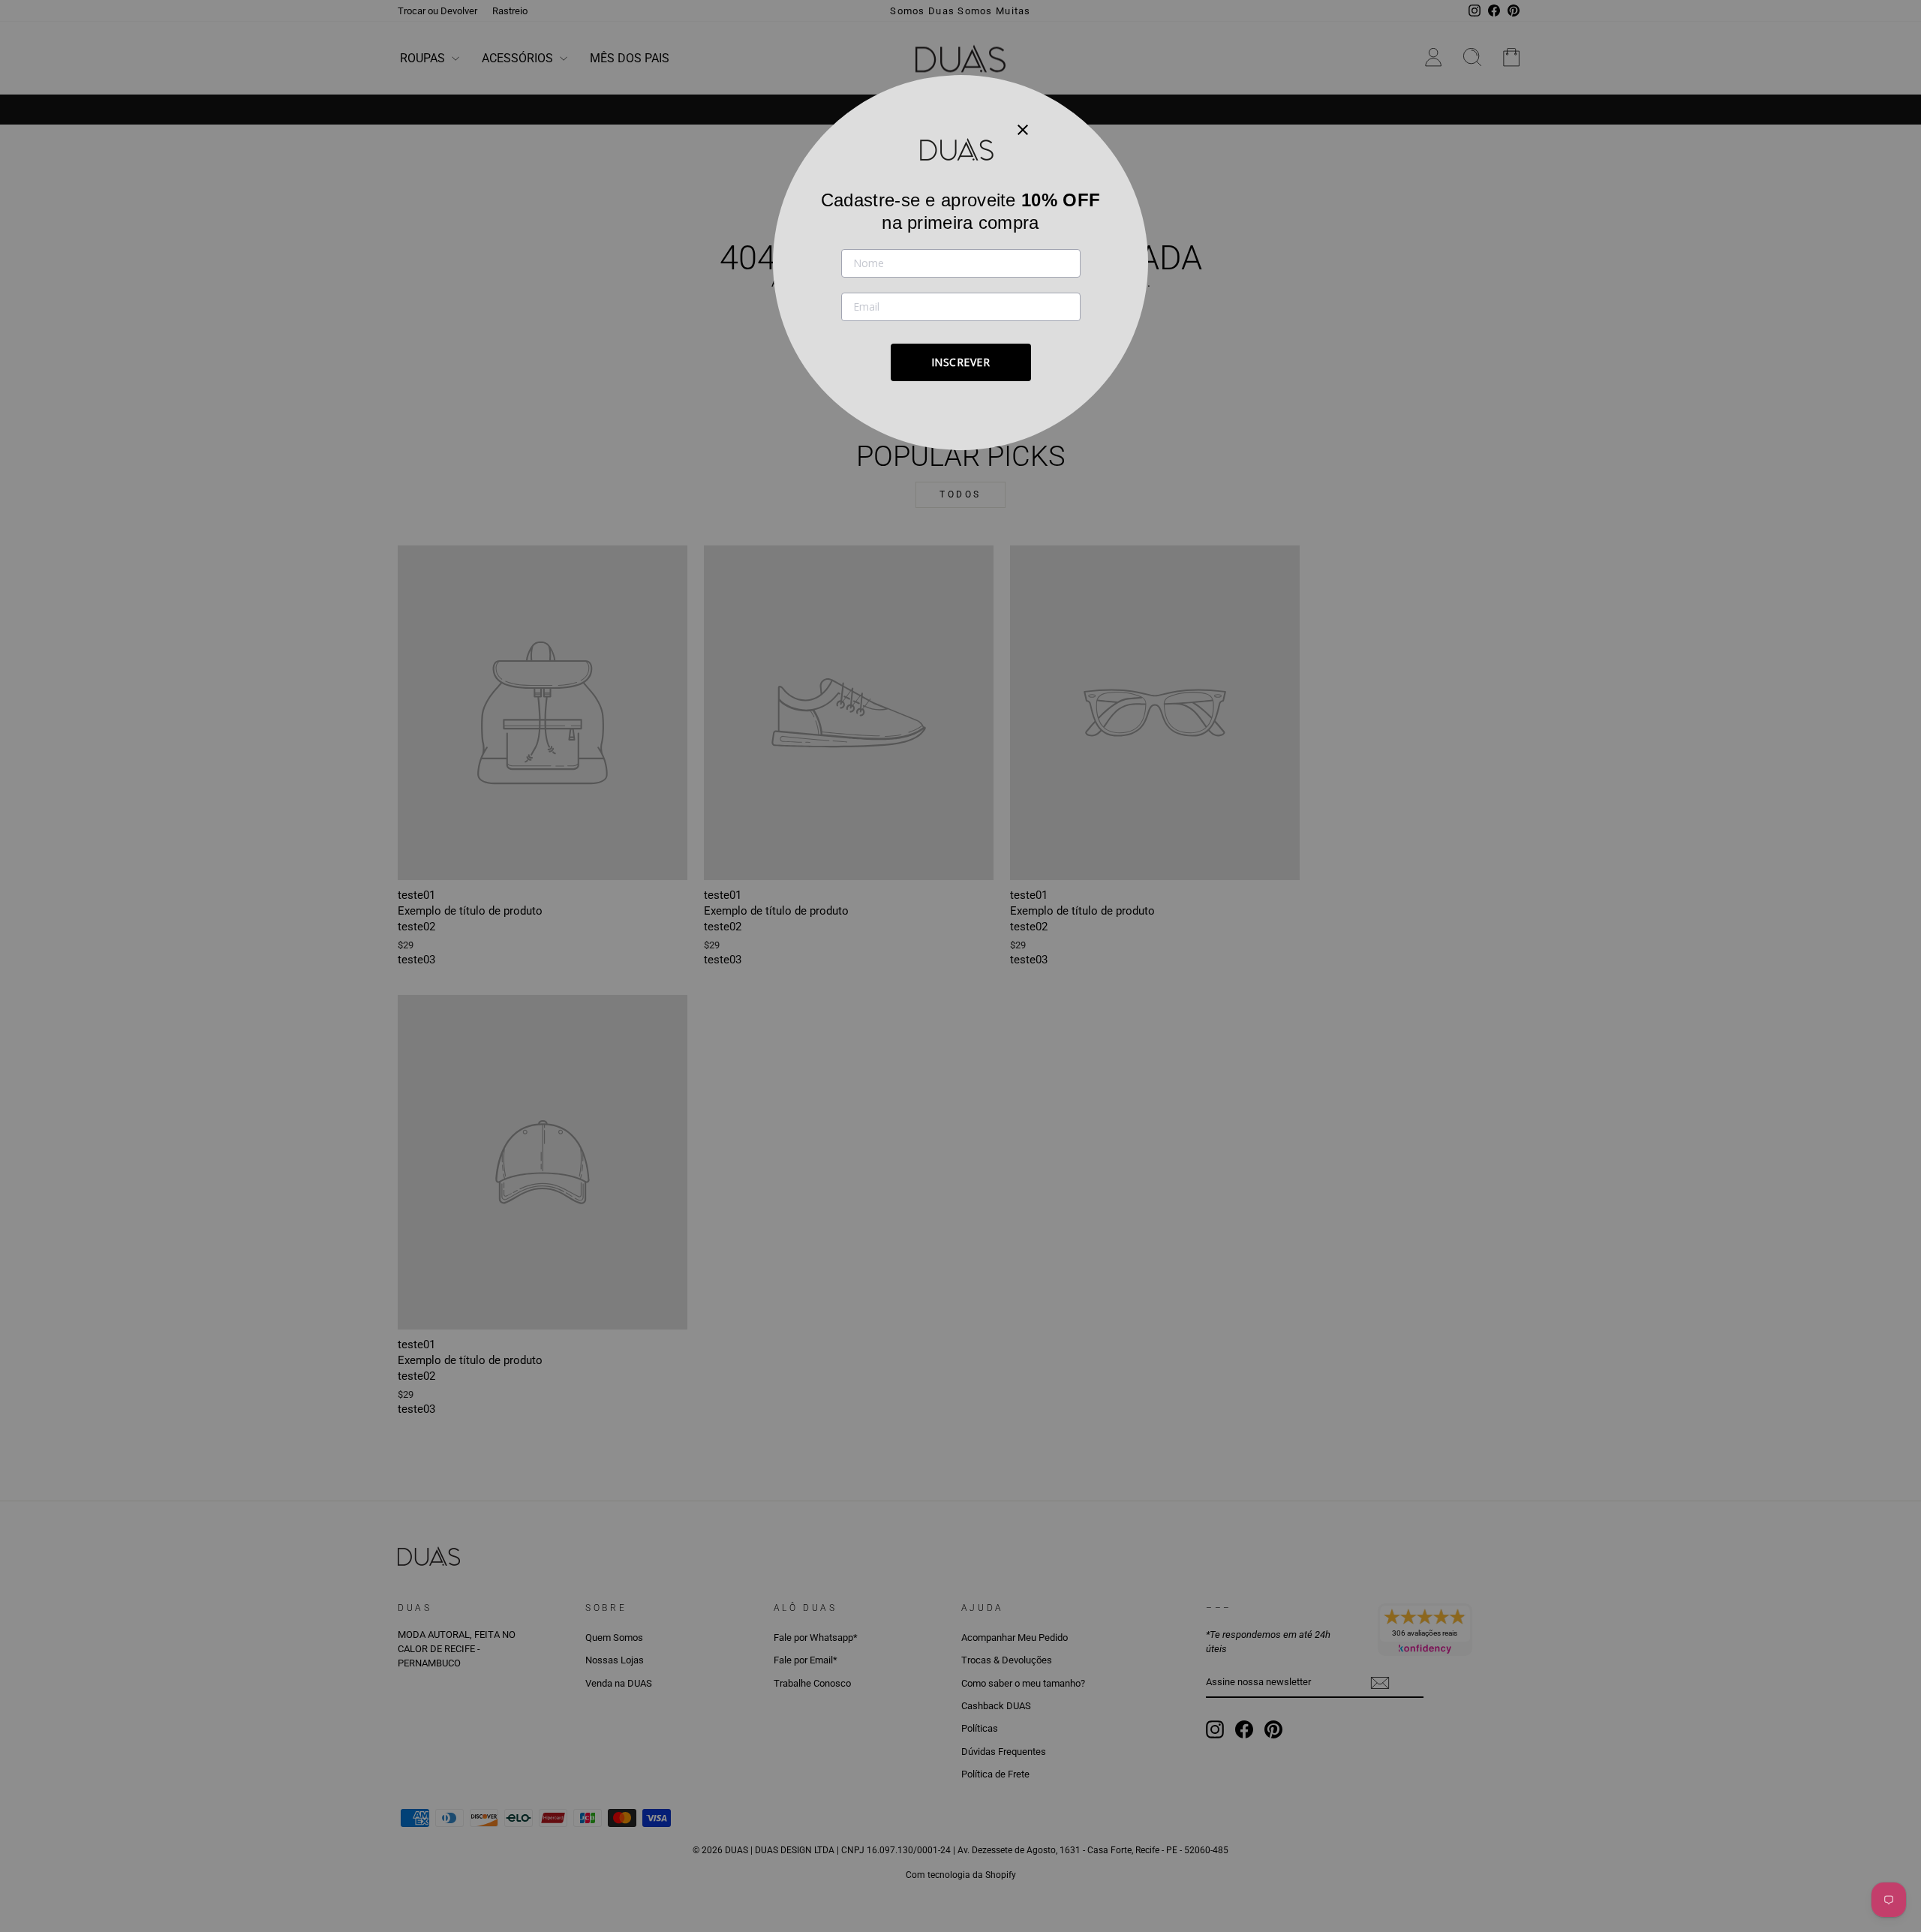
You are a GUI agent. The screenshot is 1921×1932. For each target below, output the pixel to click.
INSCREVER (961, 362)
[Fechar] (1023, 129)
